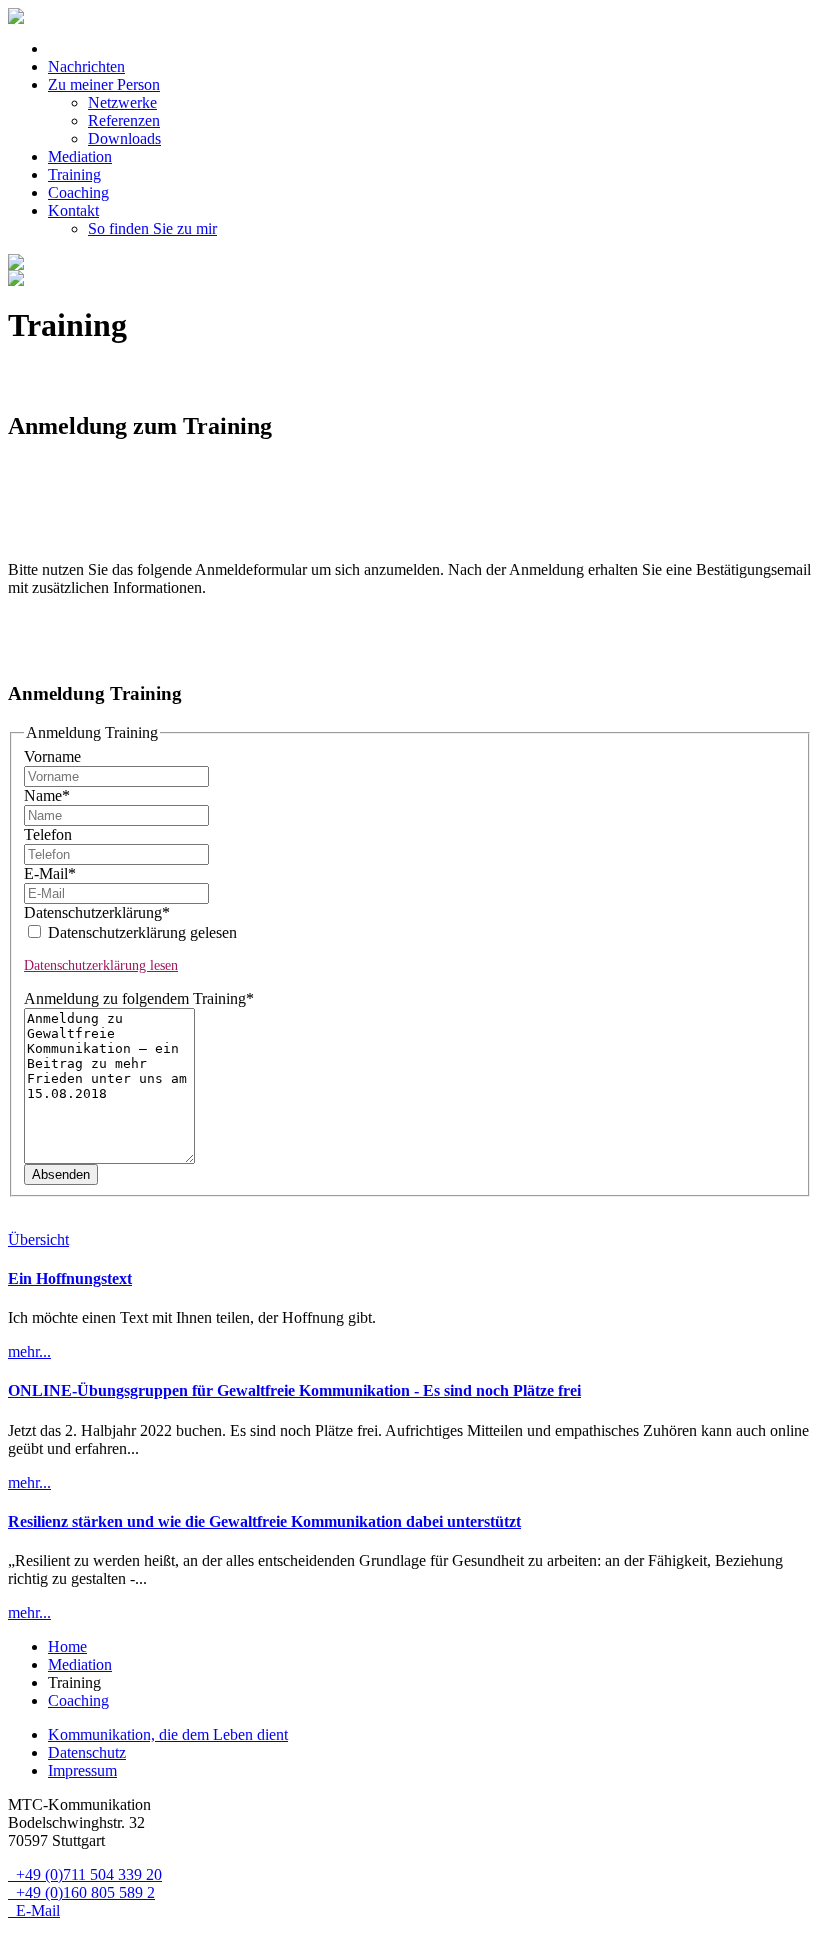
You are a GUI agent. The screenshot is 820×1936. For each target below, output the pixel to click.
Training (74, 174)
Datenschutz (87, 1752)
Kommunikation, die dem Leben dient (168, 1734)
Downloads (124, 138)
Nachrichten (86, 66)
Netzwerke (122, 102)
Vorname (52, 756)
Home (67, 1646)
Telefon (48, 834)
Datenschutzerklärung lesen (101, 965)
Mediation (80, 156)
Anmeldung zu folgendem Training (139, 998)
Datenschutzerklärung (97, 912)
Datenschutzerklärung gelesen (140, 932)
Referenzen (124, 120)
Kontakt (73, 210)
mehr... (29, 1351)
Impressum (82, 1770)
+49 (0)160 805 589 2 (81, 1892)
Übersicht (38, 1239)
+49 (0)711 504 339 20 (85, 1874)
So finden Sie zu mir (152, 228)
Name (47, 795)
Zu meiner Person (104, 84)
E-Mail (50, 873)
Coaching (78, 192)
